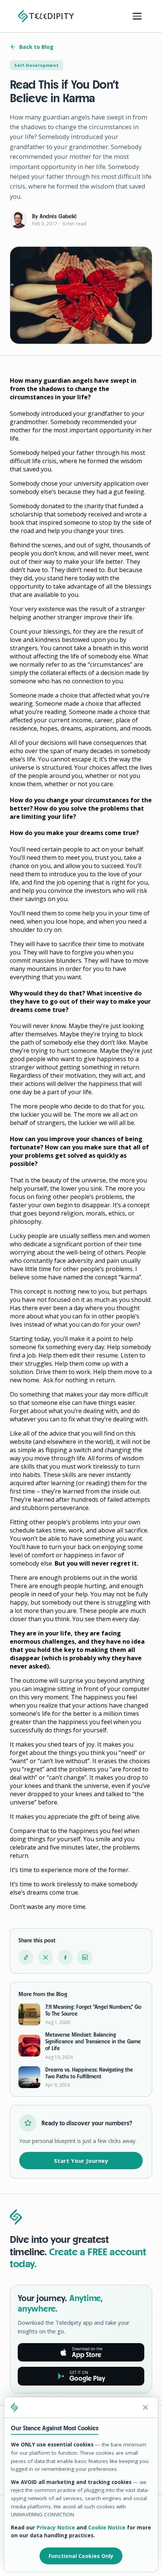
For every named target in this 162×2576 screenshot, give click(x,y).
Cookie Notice (107, 2528)
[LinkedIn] (85, 1957)
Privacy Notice (56, 2528)
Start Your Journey (81, 2161)
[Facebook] (65, 1957)
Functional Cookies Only (81, 2556)
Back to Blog (36, 47)
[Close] (145, 2407)
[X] (46, 1957)
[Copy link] (26, 1957)
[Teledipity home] (46, 16)
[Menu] (137, 16)
